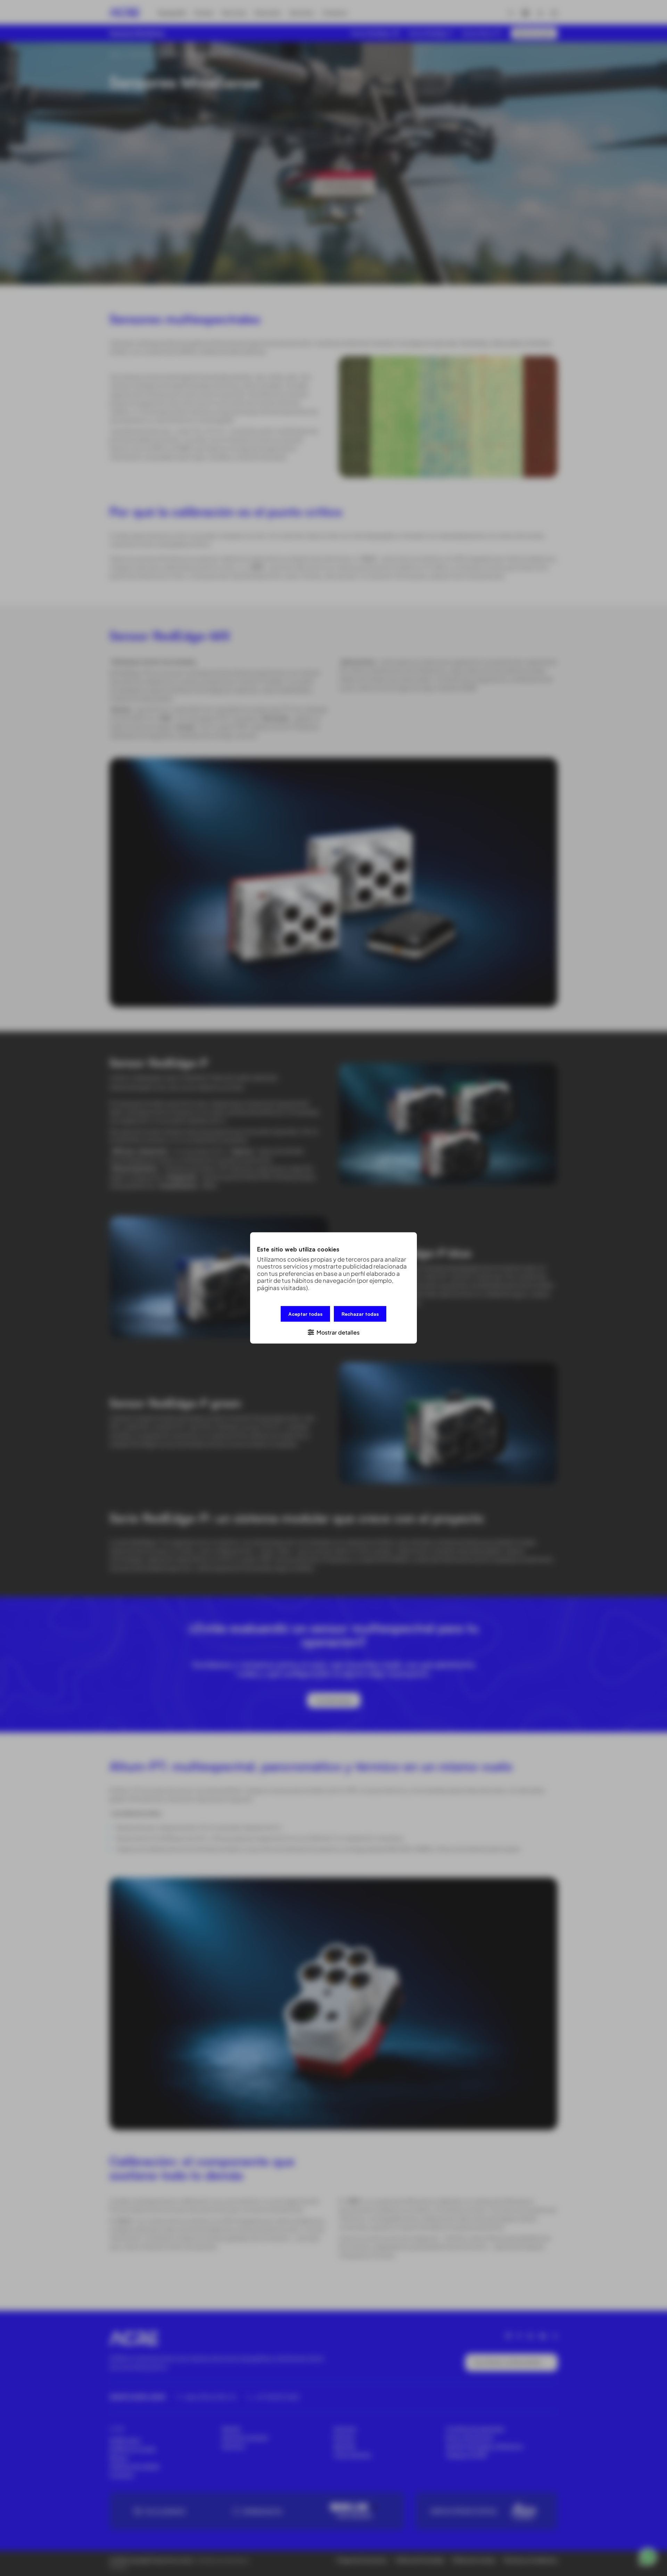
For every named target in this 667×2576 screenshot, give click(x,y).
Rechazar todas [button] (360, 1314)
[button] (333, 1332)
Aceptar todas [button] (305, 1314)
